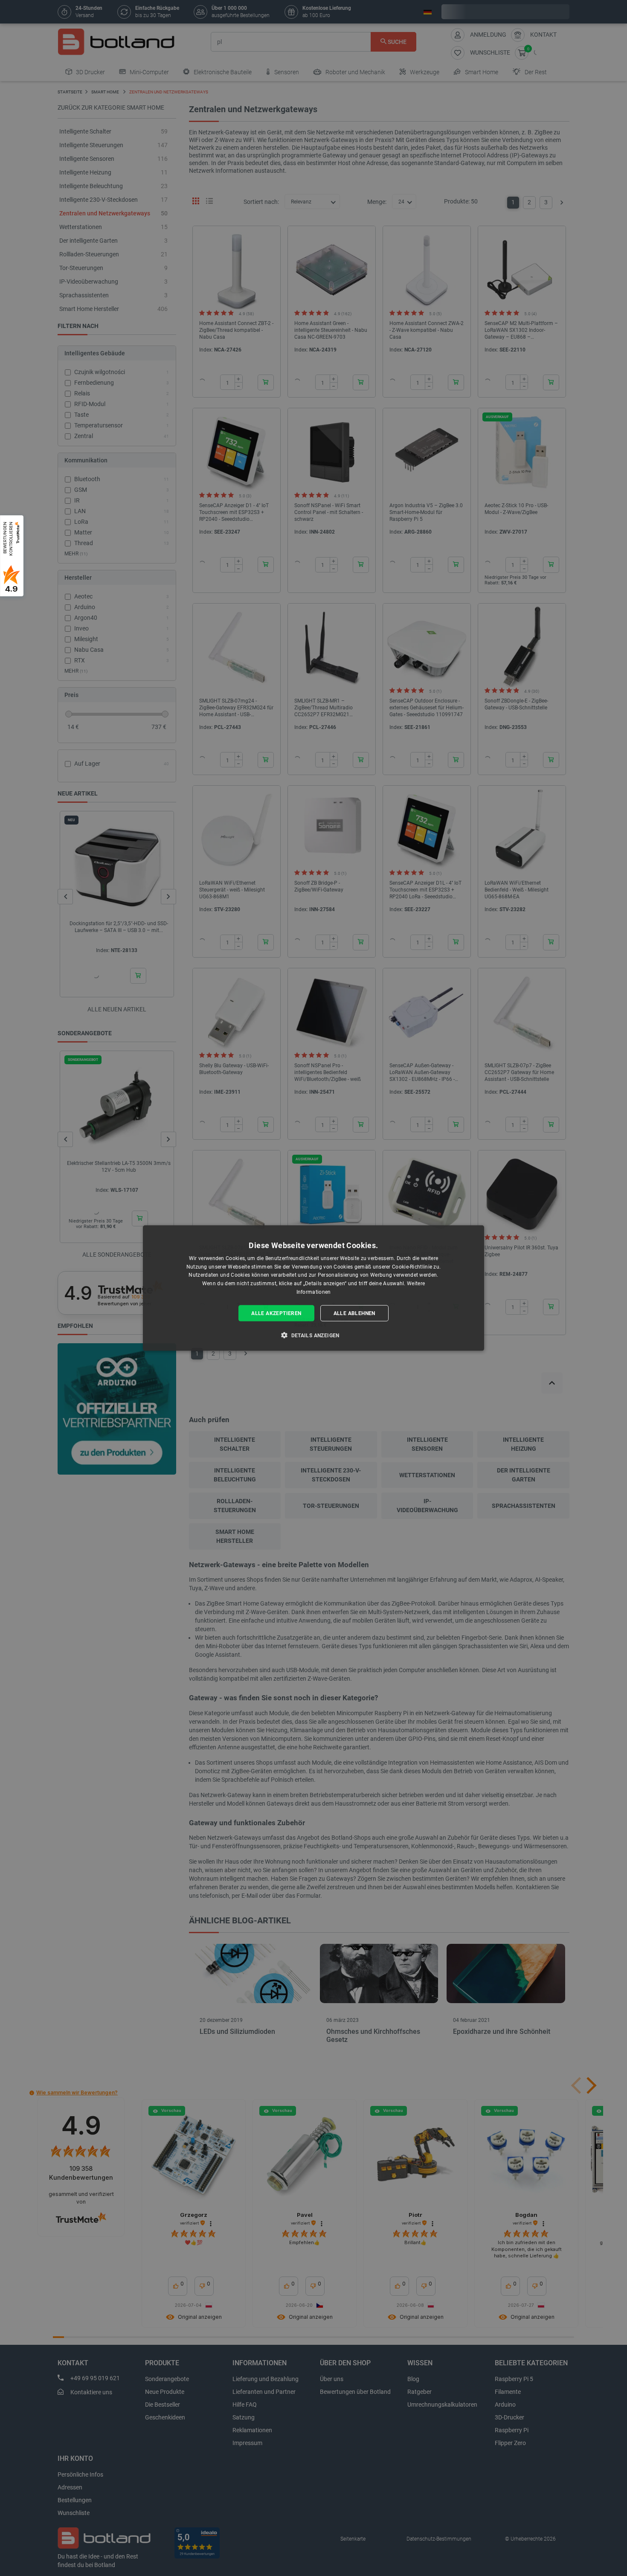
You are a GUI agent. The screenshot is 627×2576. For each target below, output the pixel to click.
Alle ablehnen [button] (354, 1313)
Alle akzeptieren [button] (276, 1313)
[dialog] (313, 1288)
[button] (313, 1335)
